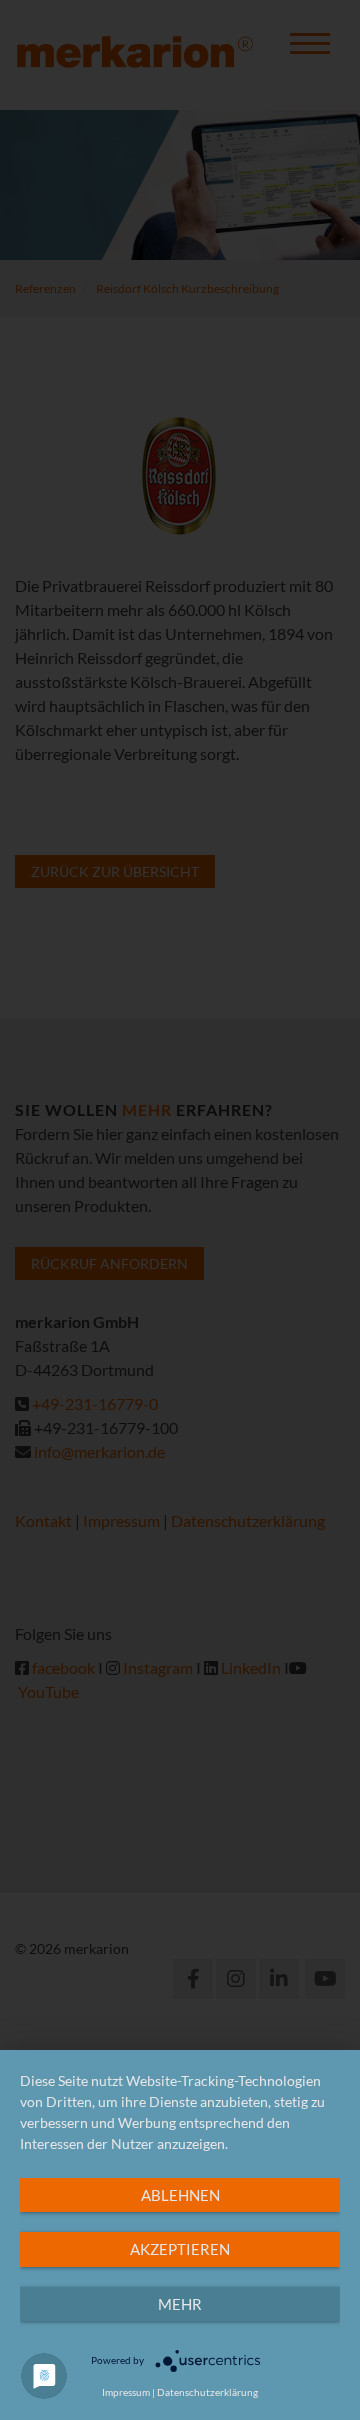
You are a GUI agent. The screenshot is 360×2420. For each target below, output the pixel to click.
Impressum (126, 2392)
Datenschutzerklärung (207, 2392)
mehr (180, 2304)
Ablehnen (180, 2195)
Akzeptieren (180, 2249)
